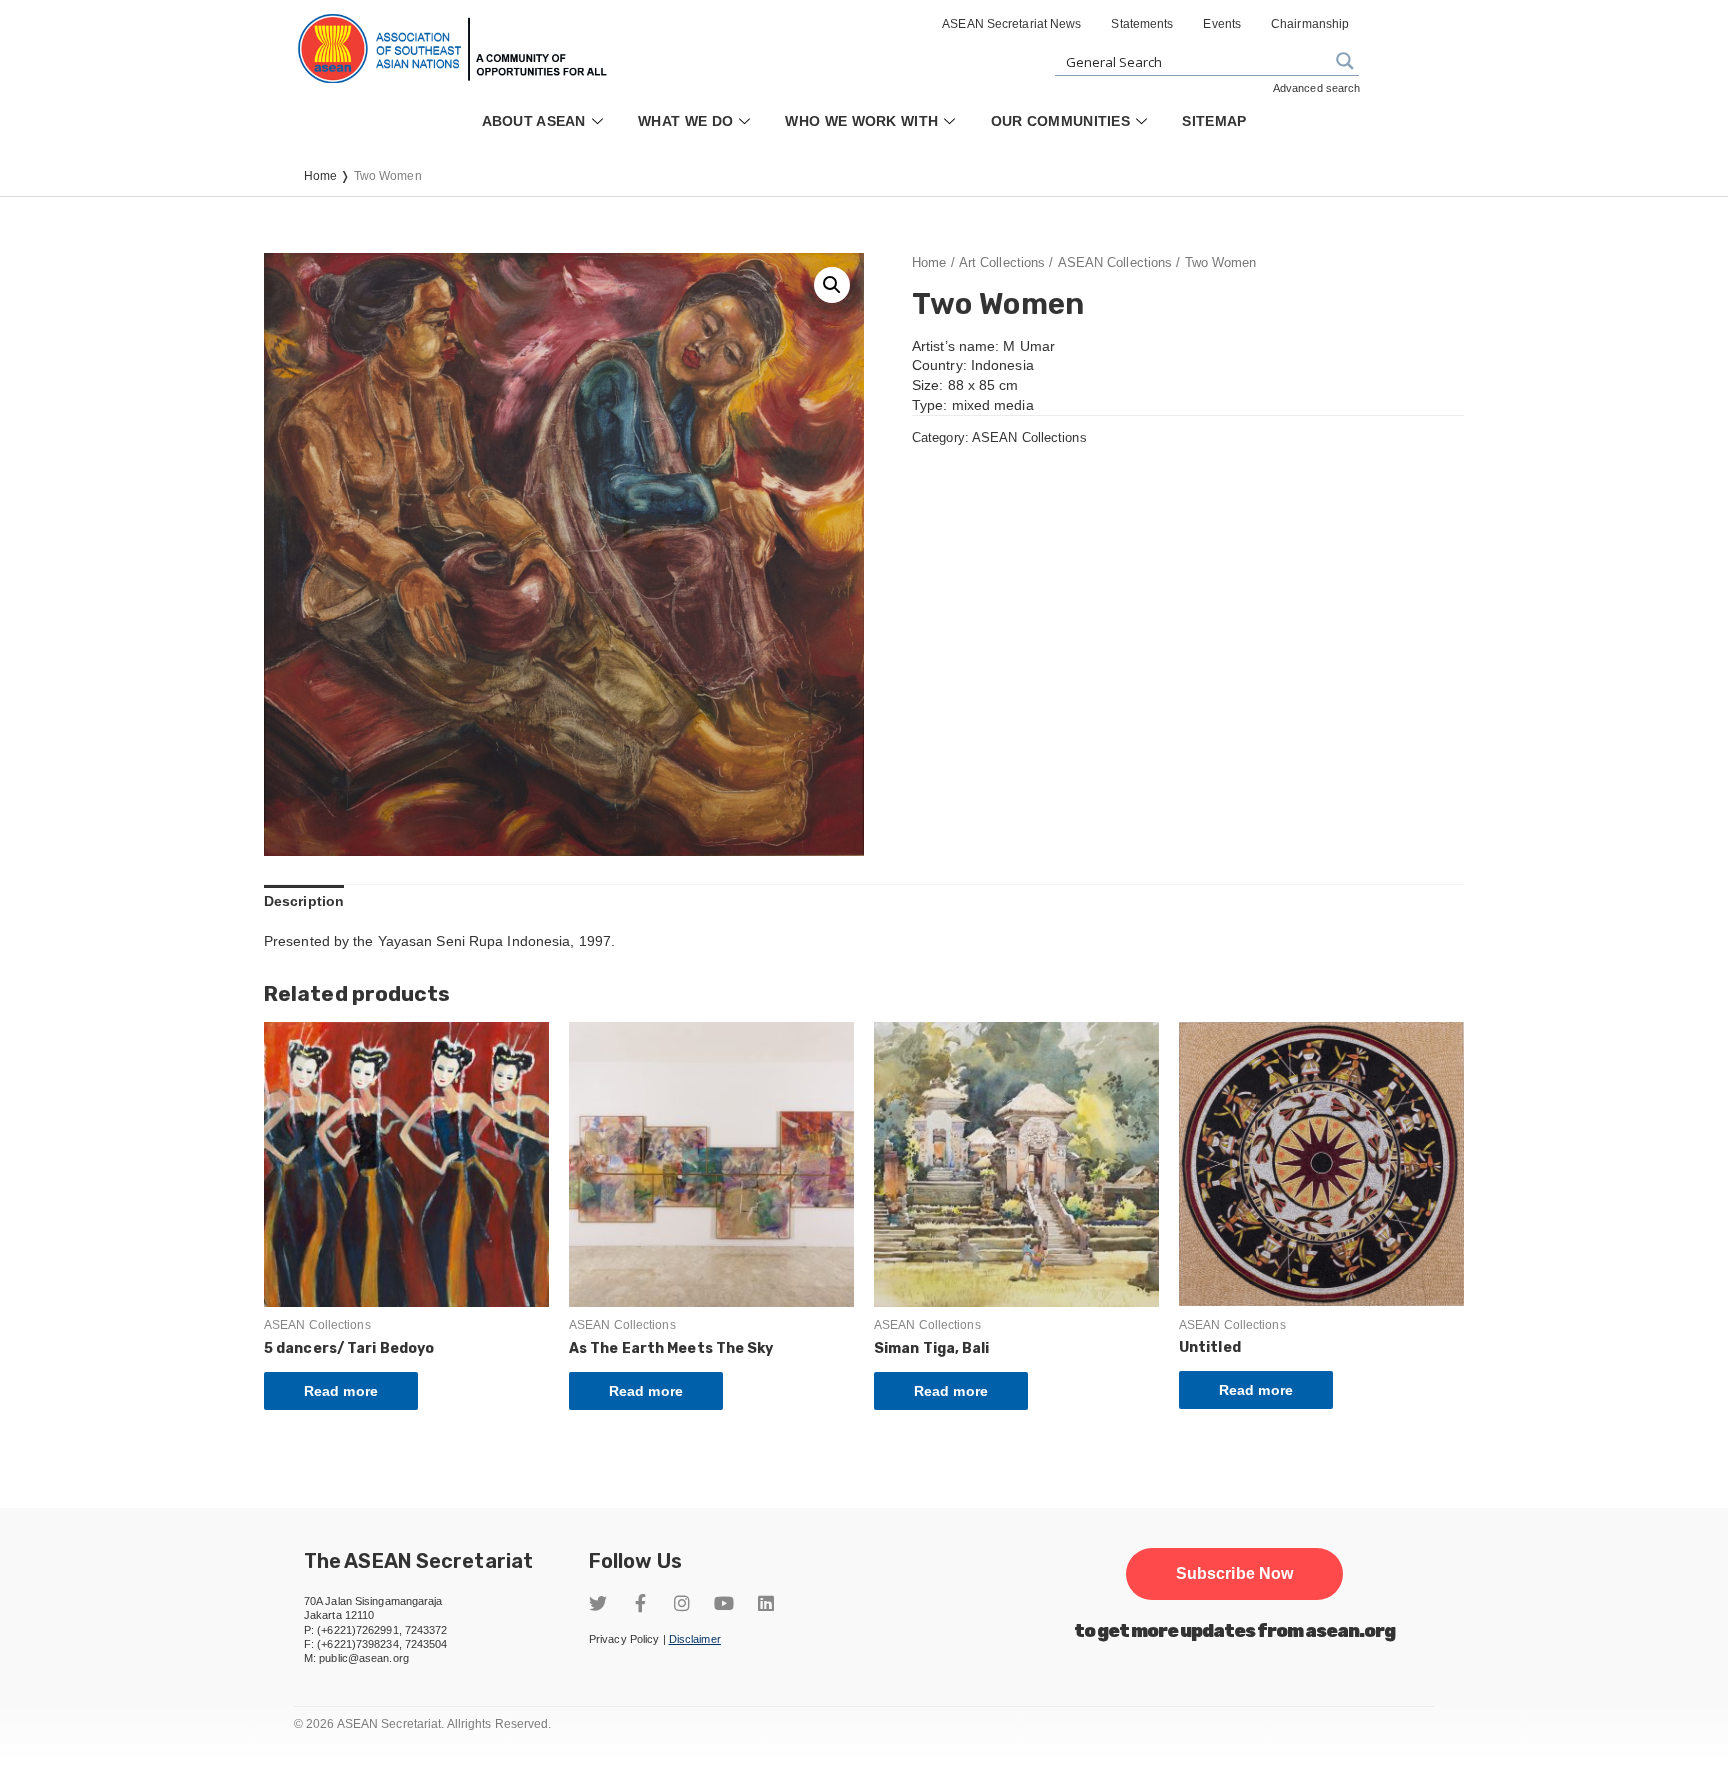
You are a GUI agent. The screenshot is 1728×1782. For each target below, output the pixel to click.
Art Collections (1002, 262)
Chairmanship (1310, 24)
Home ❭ (329, 176)
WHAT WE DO (685, 121)
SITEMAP (1214, 121)
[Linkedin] (766, 1603)
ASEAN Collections (1115, 262)
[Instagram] (682, 1603)
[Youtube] (724, 1603)
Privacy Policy (624, 1639)
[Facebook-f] (640, 1603)
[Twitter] (598, 1603)
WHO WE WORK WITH (861, 121)
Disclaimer (695, 1639)
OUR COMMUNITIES (1061, 121)
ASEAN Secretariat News (1011, 24)
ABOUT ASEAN (534, 121)
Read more (341, 1391)
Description (304, 901)
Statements (1142, 24)
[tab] (304, 902)
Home (929, 262)
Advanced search (1317, 88)
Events (1222, 24)
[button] (1234, 1574)
